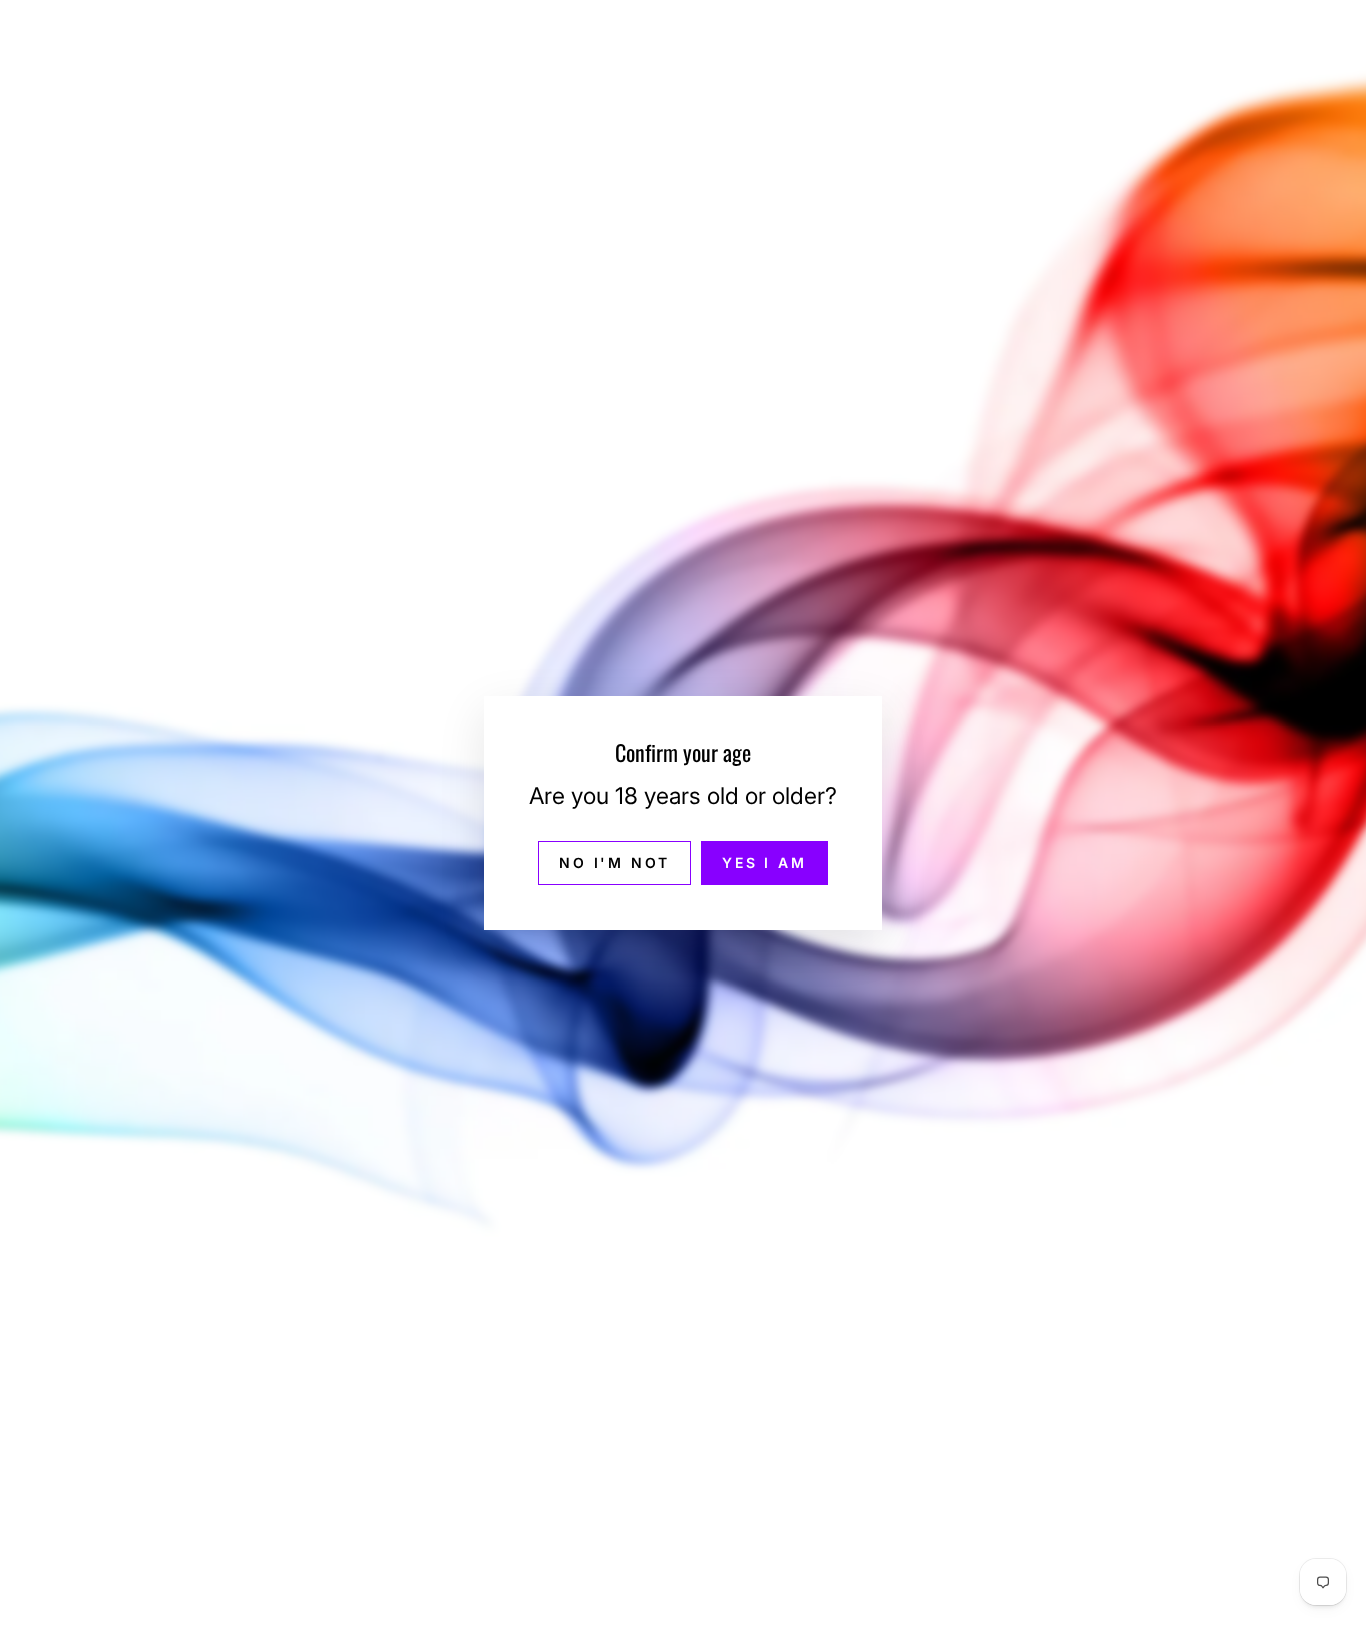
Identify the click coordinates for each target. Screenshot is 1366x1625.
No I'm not (614, 861)
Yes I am (764, 861)
